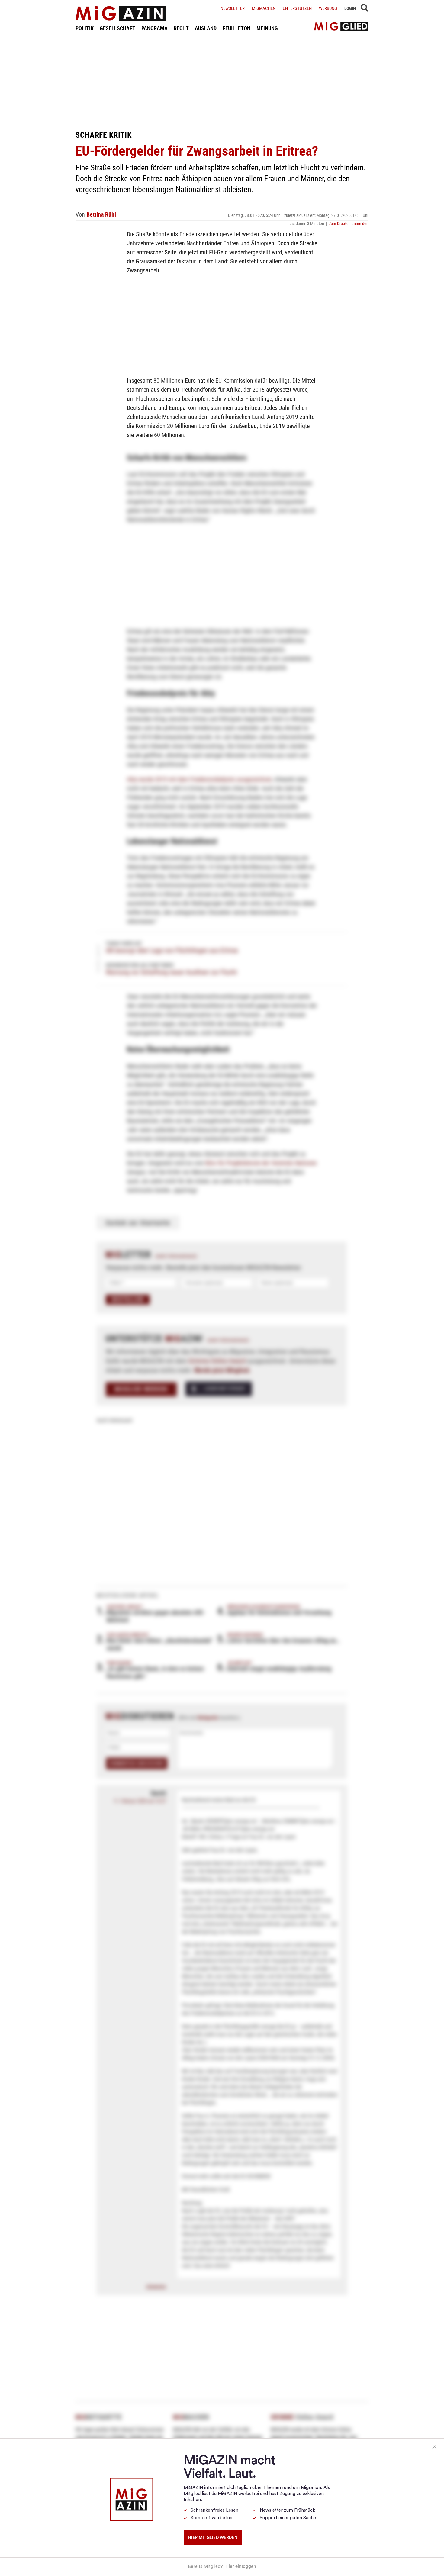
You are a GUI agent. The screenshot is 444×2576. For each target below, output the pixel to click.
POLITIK (85, 28)
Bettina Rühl (101, 214)
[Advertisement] (222, 81)
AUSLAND (206, 28)
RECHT (181, 28)
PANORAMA (154, 28)
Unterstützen (297, 8)
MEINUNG (267, 28)
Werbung (328, 8)
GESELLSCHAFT (117, 28)
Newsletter (233, 8)
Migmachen (264, 8)
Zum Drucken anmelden (349, 224)
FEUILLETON (236, 28)
